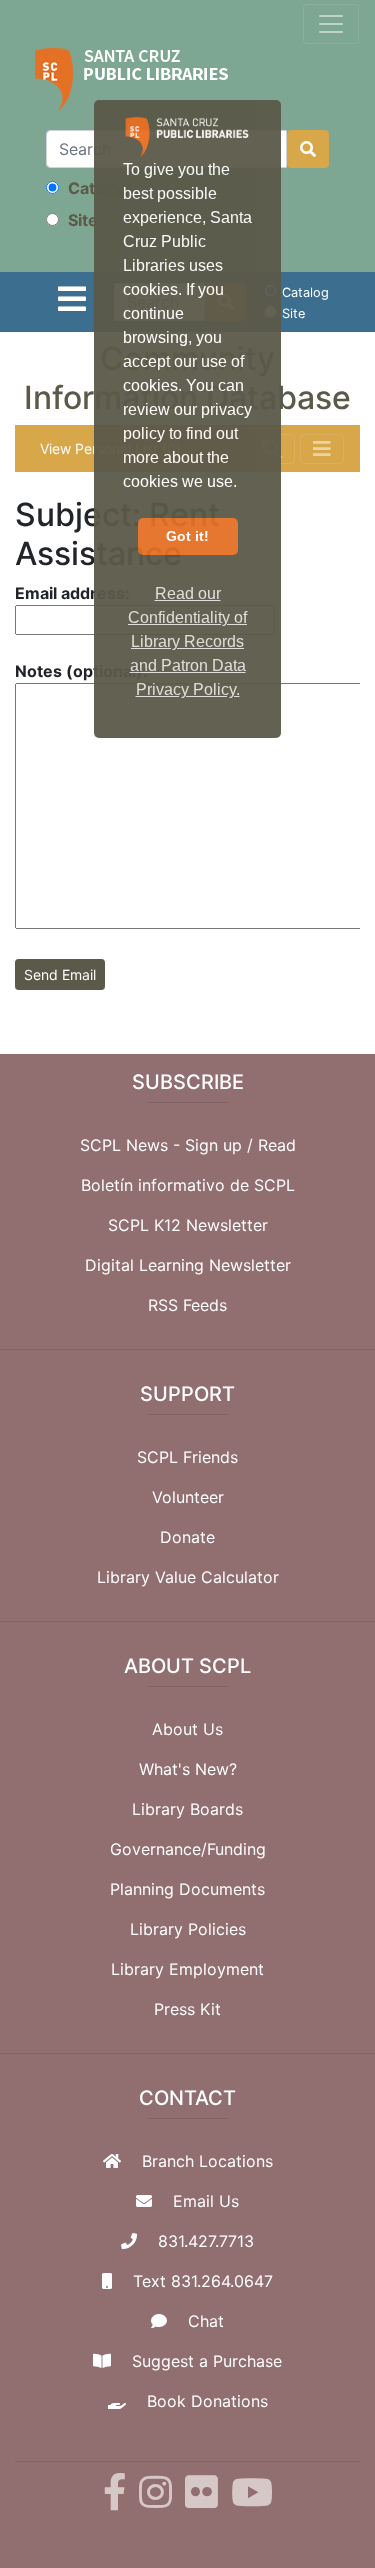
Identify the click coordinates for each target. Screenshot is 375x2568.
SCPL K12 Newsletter (188, 1225)
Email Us (206, 2201)
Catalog (96, 188)
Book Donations (207, 2401)
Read (277, 1145)
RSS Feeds (187, 1305)
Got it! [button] (187, 536)
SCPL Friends (187, 1457)
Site (81, 220)
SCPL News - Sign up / (169, 1145)
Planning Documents (187, 1889)
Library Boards (187, 1809)
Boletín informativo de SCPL (188, 1185)
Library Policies (188, 1929)
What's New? (188, 1769)
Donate (187, 1537)
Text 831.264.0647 (203, 2281)
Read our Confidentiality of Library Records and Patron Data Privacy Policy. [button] (187, 641)
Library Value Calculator (188, 1577)
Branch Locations (207, 2161)
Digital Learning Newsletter (188, 1265)
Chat (206, 2321)
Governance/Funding (188, 1849)
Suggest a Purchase (207, 2361)
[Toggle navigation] (331, 24)
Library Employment (187, 1969)
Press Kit (187, 2009)
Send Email (60, 974)
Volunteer (188, 1497)
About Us (187, 1729)
